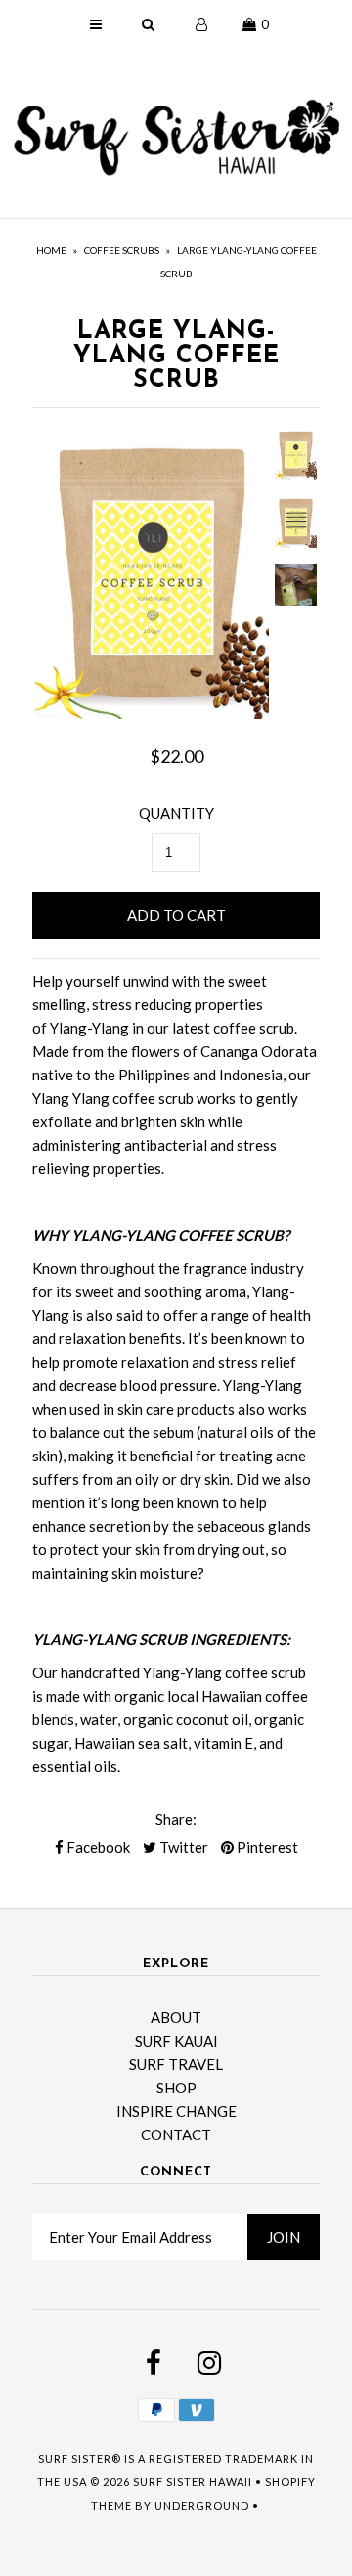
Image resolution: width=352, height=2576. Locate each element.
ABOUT (176, 2017)
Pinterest (266, 1847)
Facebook (97, 1847)
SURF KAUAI (176, 2041)
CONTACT (176, 2134)
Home (51, 250)
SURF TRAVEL (176, 2064)
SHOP (176, 2088)
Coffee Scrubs (122, 250)
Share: (176, 1819)
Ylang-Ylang (89, 1028)
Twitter (182, 1847)
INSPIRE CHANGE (176, 2111)
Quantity (176, 813)
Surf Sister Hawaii (193, 2482)
